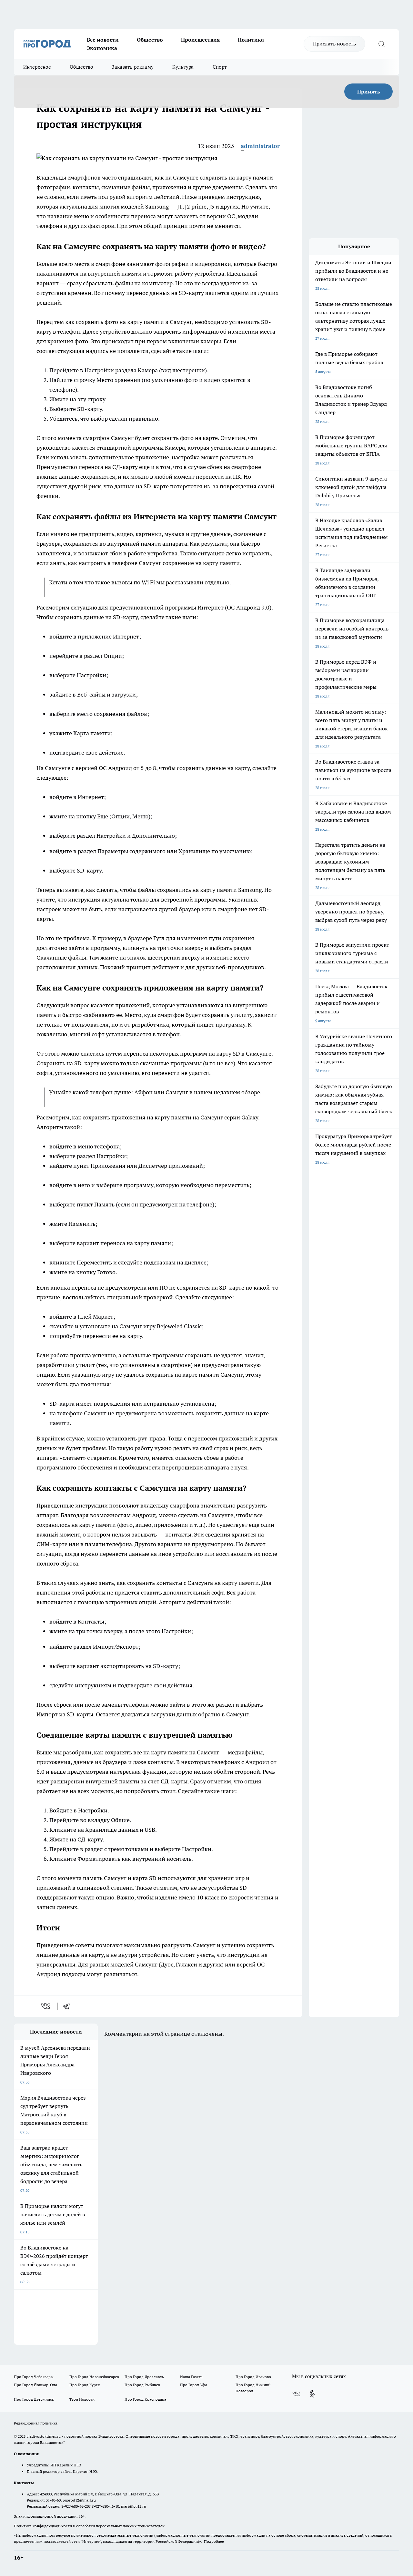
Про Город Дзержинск (34, 2399)
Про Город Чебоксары (34, 2377)
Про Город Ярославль (144, 2377)
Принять (369, 92)
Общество (150, 40)
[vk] (46, 2006)
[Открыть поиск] (381, 44)
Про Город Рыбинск (142, 2385)
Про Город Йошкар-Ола (35, 2385)
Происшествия (200, 40)
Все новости (103, 40)
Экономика (102, 48)
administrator (260, 146)
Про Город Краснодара (145, 2399)
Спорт (220, 67)
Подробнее (214, 2541)
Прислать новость (334, 44)
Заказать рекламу (133, 67)
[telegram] (68, 2006)
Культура (183, 67)
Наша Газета (191, 2377)
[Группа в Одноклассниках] (312, 2394)
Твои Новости (82, 2399)
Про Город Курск (85, 2385)
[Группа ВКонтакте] (296, 2394)
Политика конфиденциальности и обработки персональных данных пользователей (89, 2526)
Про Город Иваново (253, 2377)
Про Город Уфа (194, 2385)
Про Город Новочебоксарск (94, 2377)
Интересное (37, 67)
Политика (251, 40)
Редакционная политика (36, 2423)
